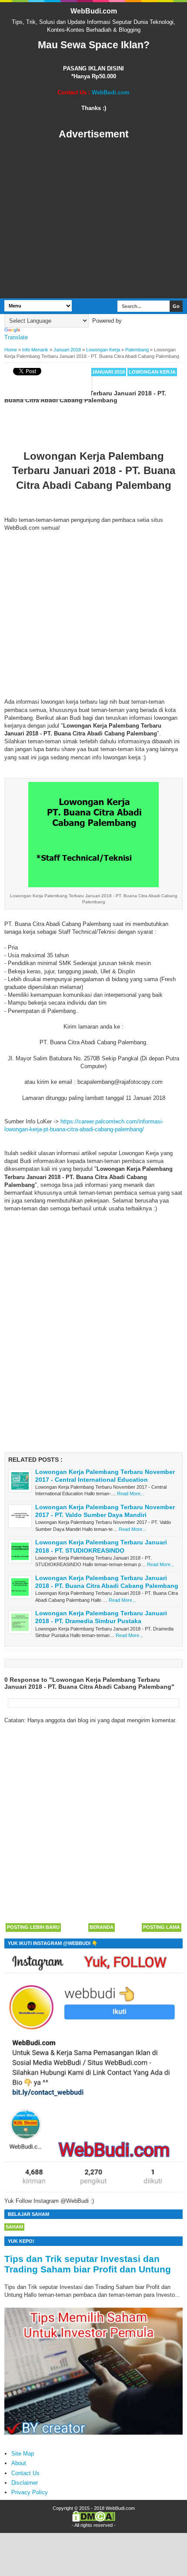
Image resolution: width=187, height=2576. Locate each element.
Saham (14, 2227)
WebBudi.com (94, 11)
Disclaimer (25, 2483)
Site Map (23, 2454)
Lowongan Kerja (152, 372)
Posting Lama (162, 1927)
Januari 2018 (108, 372)
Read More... (131, 1493)
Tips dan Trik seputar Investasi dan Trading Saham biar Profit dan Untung (88, 2264)
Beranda (102, 1927)
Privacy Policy (30, 2492)
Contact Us (25, 2473)
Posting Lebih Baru (33, 1927)
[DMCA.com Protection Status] (94, 2520)
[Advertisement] (93, 219)
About (19, 2463)
